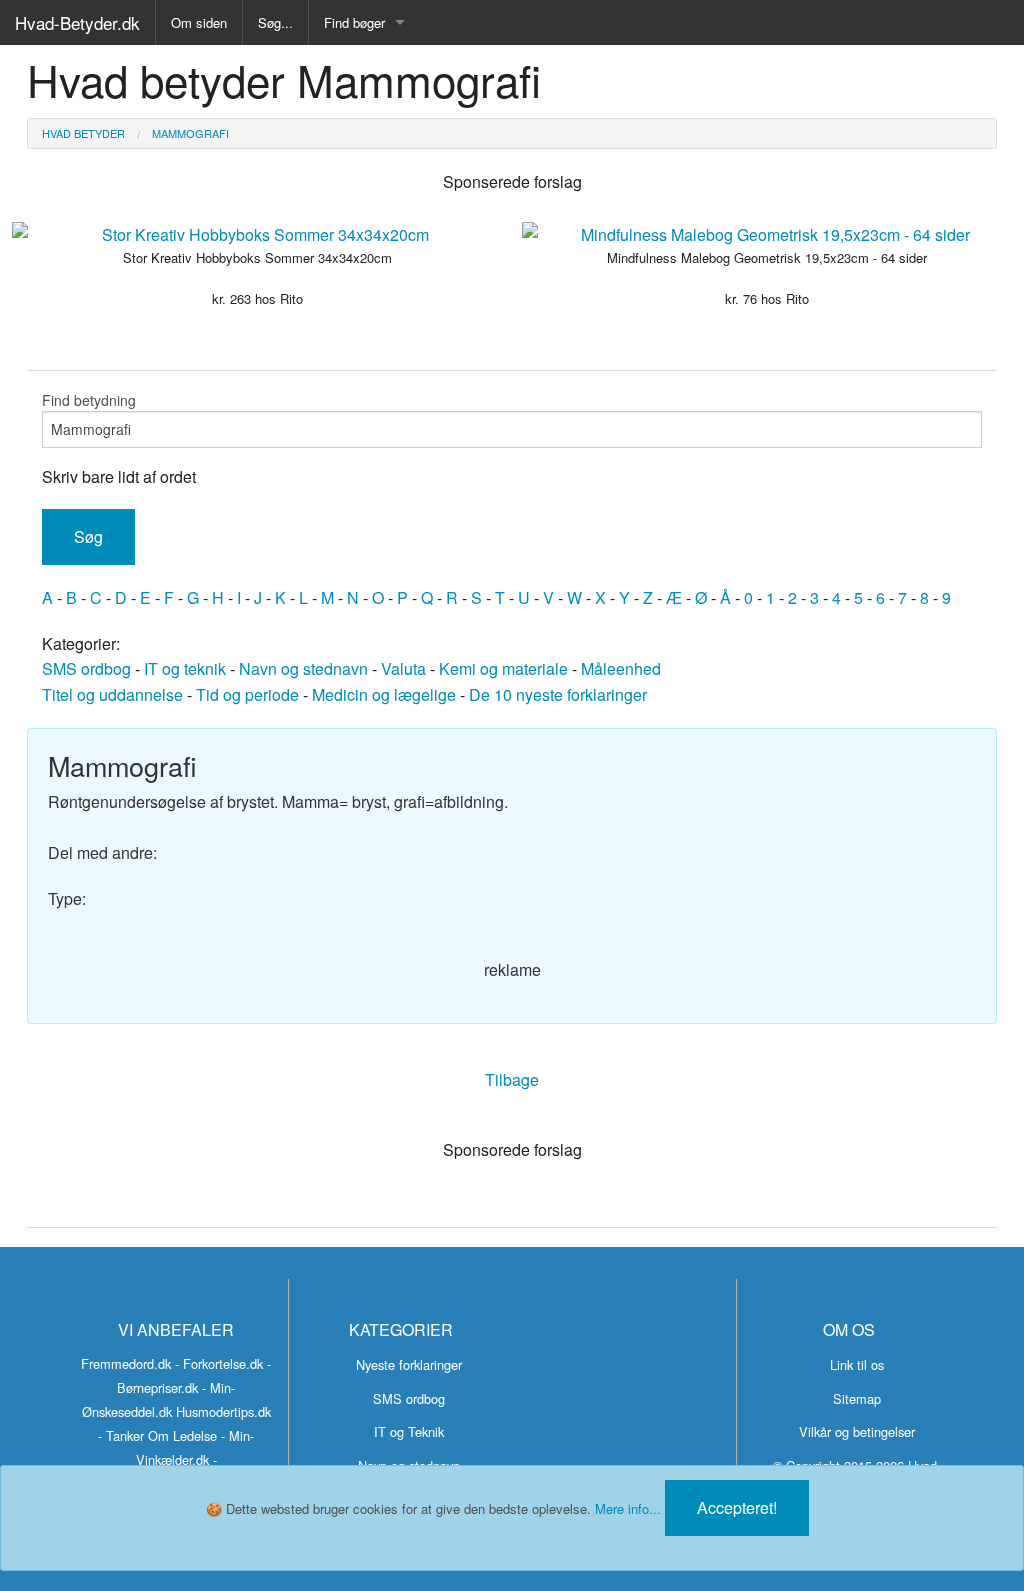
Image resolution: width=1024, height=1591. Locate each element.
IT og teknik (185, 668)
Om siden (199, 22)
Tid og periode (247, 694)
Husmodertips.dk (223, 1411)
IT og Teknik (409, 1431)
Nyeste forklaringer (409, 1364)
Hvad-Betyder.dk (77, 22)
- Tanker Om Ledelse (157, 1435)
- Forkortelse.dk (219, 1363)
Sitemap (857, 1398)
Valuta (403, 668)
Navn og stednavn (303, 668)
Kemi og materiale (503, 668)
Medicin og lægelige (384, 694)
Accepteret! (737, 1507)
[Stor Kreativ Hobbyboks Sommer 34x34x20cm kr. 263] (257, 235)
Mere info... (628, 1508)
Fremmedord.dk (126, 1363)
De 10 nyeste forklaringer (558, 694)
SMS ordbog (86, 668)
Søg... (275, 22)
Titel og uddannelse (112, 694)
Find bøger (354, 22)
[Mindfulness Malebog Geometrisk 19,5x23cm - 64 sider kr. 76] (767, 235)
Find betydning (89, 400)
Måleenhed (621, 668)
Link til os (857, 1364)
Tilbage (512, 1079)
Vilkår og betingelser (857, 1431)
